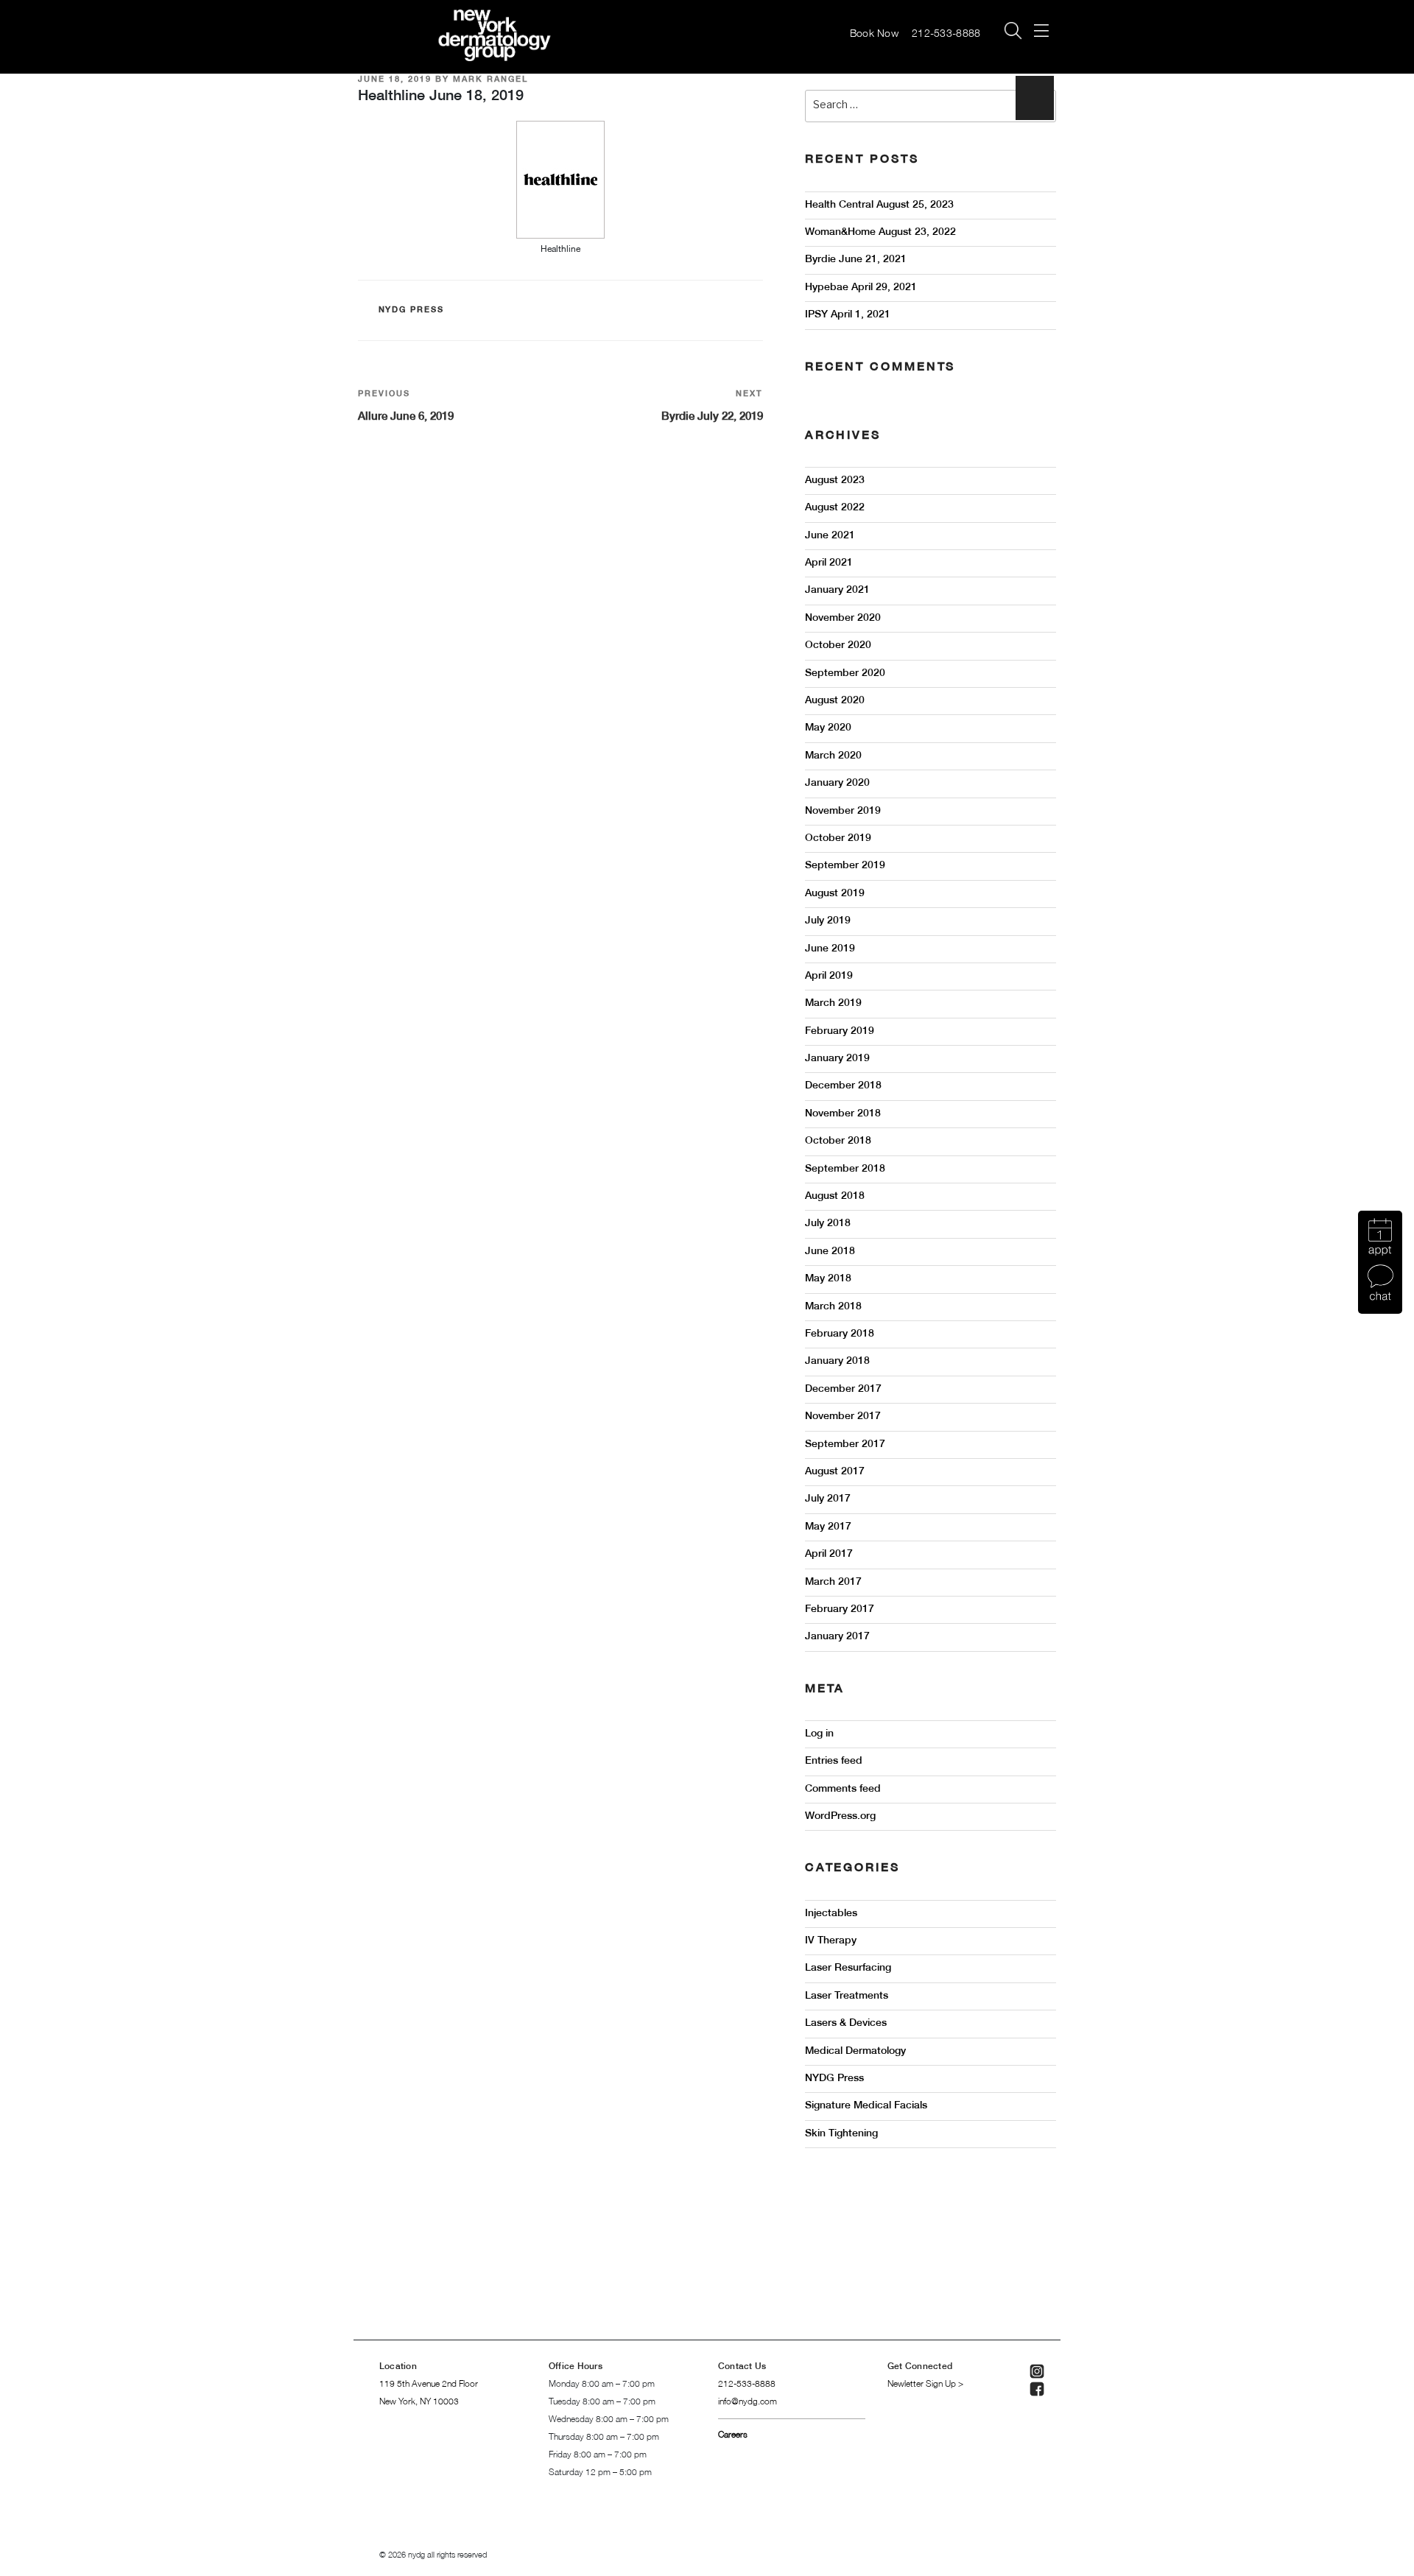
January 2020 (837, 783)
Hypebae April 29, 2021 (861, 288)
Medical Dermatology (855, 2051)
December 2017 (843, 1389)
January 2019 (837, 1059)
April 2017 (829, 1554)
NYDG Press (412, 310)
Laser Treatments (847, 1996)
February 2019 (840, 1031)
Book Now (874, 34)
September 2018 (845, 1169)
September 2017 (845, 1444)
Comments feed (843, 1789)
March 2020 (833, 756)
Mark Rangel (490, 80)
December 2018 (843, 1086)
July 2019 (828, 921)
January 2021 (837, 590)
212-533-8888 (948, 34)
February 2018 (840, 1334)
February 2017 (840, 1609)
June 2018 (830, 1252)
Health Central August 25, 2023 (879, 205)
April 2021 (829, 563)
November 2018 (843, 1114)
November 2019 (843, 811)
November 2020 (843, 618)
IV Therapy (831, 1941)
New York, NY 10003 (419, 2402)
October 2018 (838, 1141)
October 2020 (838, 645)
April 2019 (829, 976)
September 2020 (845, 673)
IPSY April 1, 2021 (848, 315)
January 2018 (837, 1361)
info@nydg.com (748, 2402)
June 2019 (830, 949)
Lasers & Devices (846, 2023)
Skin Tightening (841, 2134)
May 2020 (828, 728)
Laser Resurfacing (848, 1968)
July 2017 (828, 1499)
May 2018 (828, 1279)
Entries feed (834, 1761)
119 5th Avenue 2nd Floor (429, 2384)
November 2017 (843, 1417)
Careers (733, 2435)
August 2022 (835, 508)
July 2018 (828, 1224)
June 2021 (830, 536)
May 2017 (828, 1527)
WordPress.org (840, 1816)
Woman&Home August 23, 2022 (880, 232)
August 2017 (835, 1472)
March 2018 (833, 1307)
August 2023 (835, 481)
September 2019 (845, 866)
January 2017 (837, 1637)
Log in (819, 1734)
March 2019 (833, 1003)
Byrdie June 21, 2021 (856, 260)
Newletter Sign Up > (925, 2384)
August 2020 (835, 701)
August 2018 (835, 1196)
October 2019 (838, 838)
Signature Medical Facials (866, 2106)
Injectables (831, 1914)
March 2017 (833, 1582)
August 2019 (835, 894)
